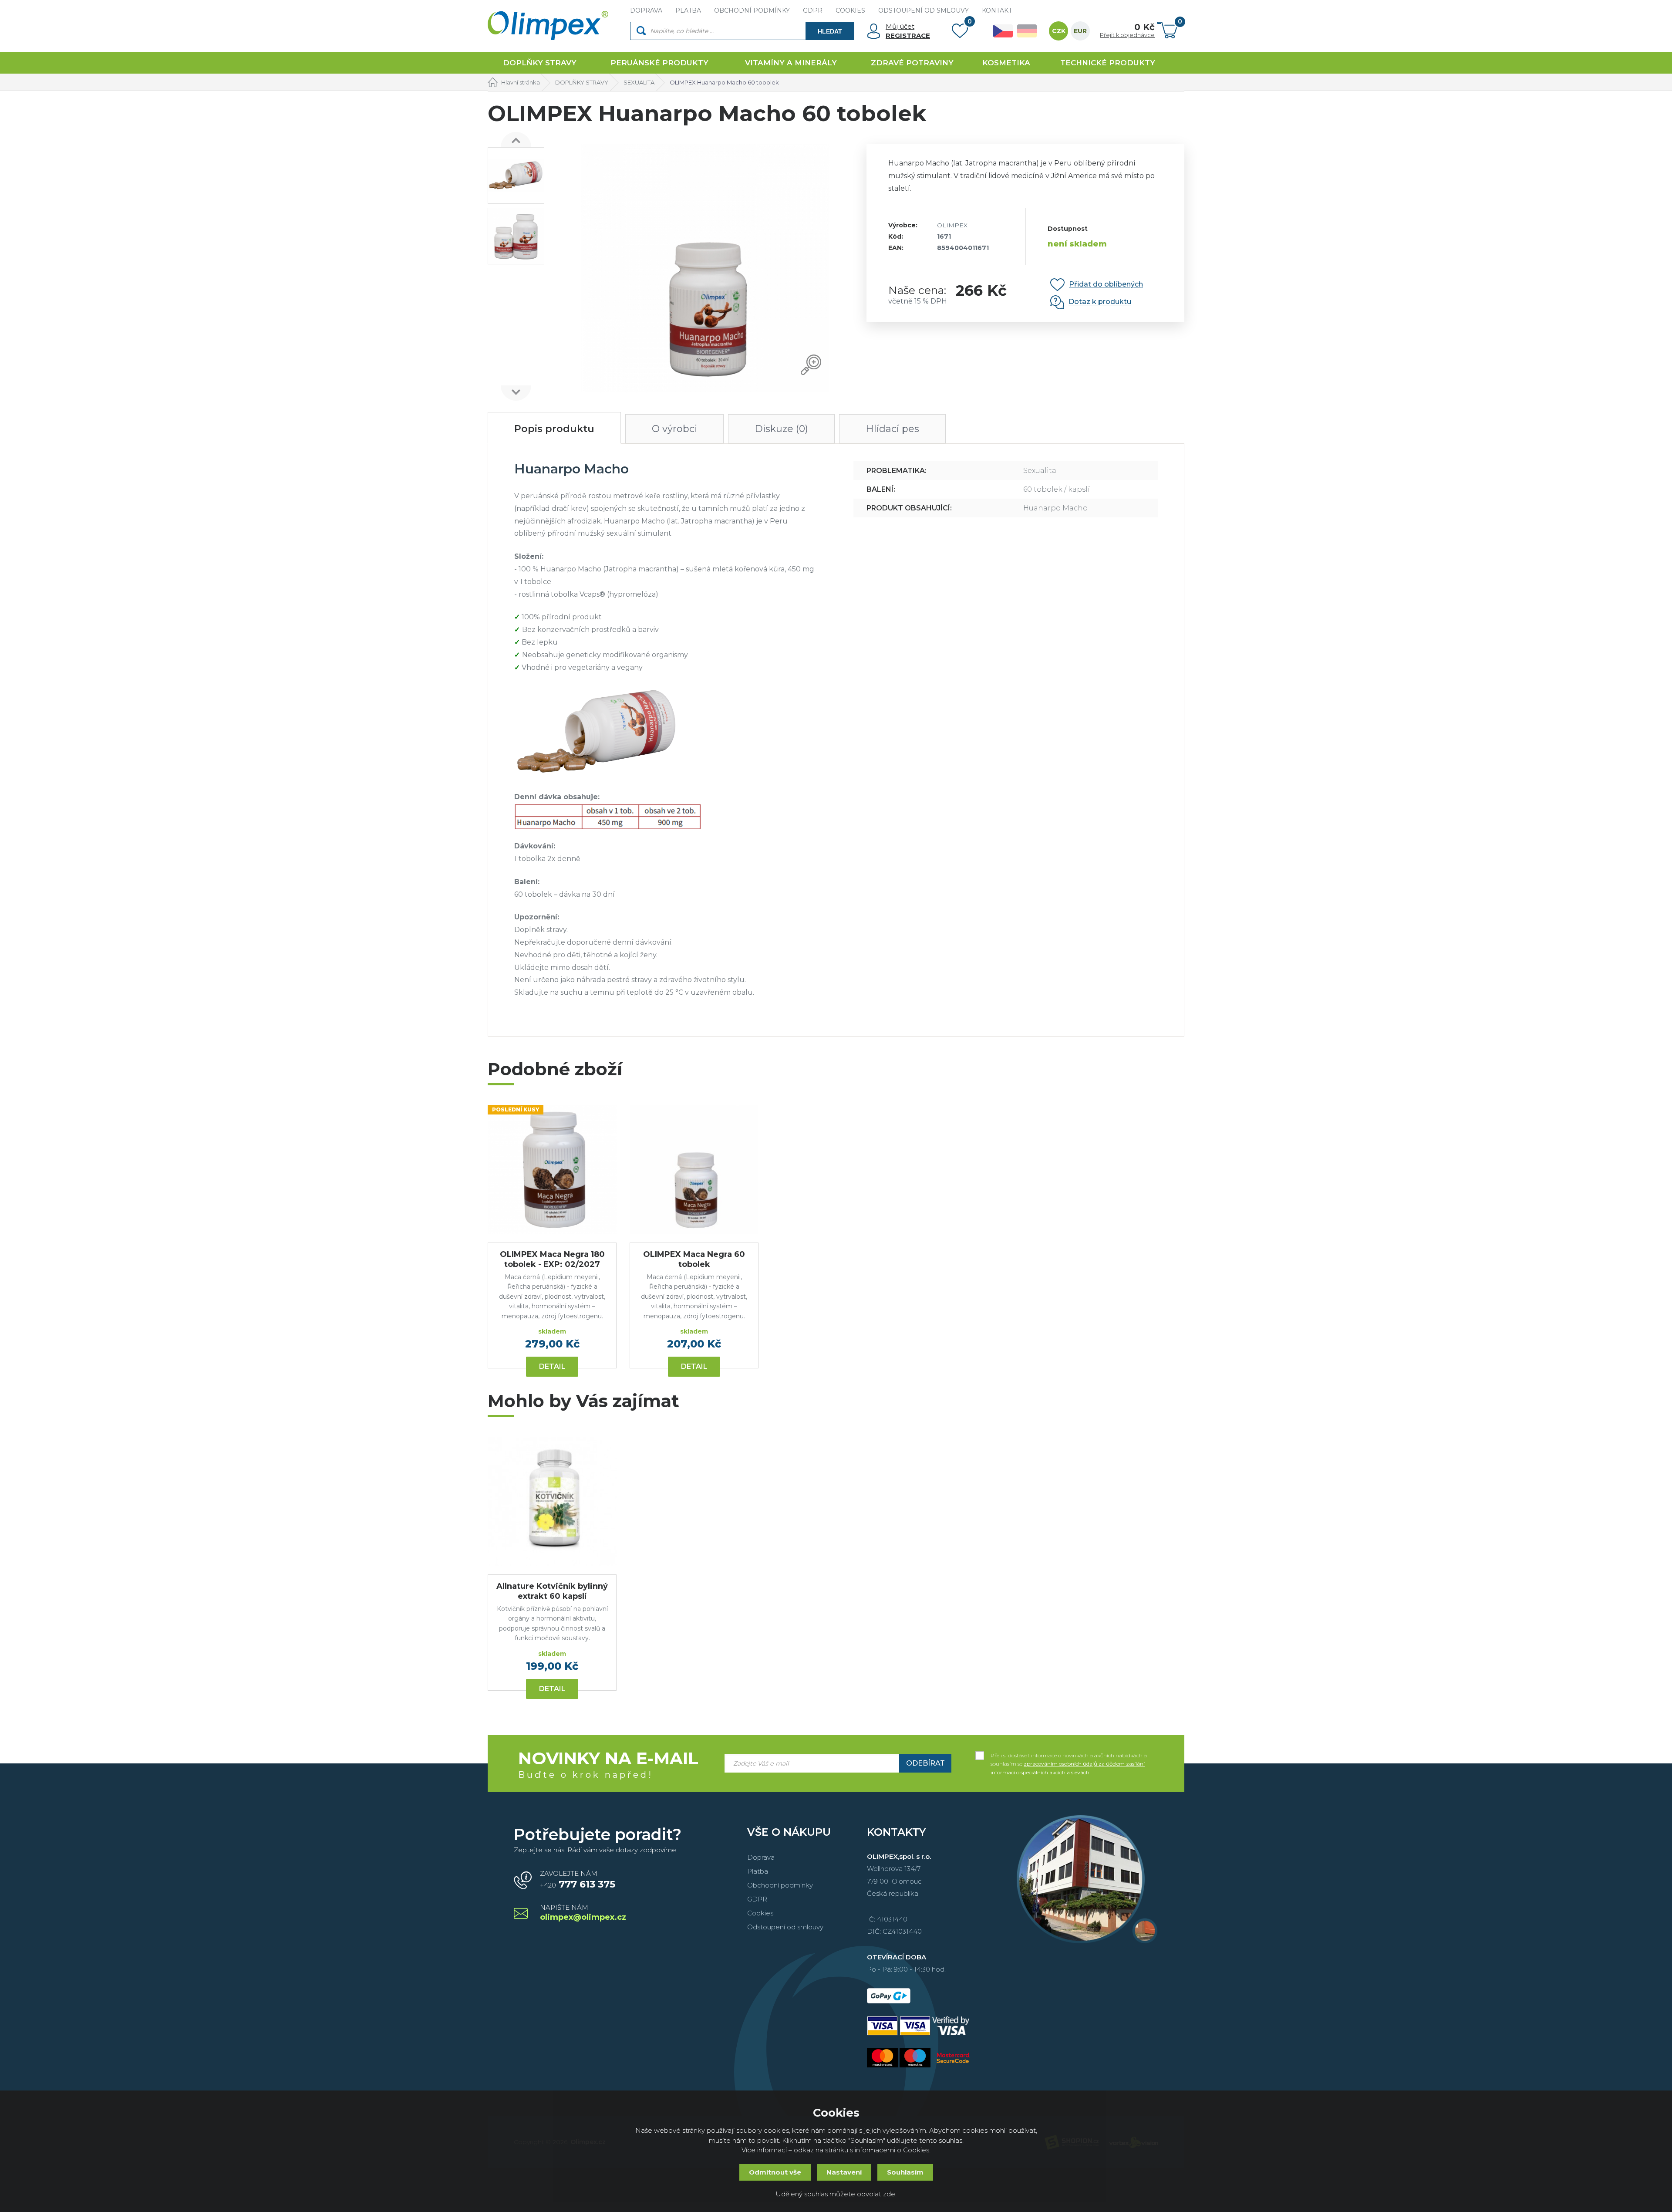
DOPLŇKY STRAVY (540, 63)
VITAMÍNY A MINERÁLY (791, 63)
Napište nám (583, 1913)
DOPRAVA (646, 10)
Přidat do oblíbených (1106, 284)
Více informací (764, 2150)
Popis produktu (554, 429)
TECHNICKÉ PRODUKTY (1108, 63)
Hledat (830, 31)
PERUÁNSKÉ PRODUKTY (659, 63)
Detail (552, 1366)
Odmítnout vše (775, 2172)
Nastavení (844, 2172)
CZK (1059, 31)
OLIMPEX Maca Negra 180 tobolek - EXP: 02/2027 (552, 1259)
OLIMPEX (952, 225)
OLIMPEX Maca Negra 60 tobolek (694, 1259)
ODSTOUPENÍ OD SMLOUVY (924, 10)
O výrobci (674, 429)
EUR (1080, 31)
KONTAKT (997, 10)
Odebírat (925, 1763)
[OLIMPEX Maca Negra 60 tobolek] (694, 1169)
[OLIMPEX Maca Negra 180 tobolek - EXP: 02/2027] (552, 1169)
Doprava (761, 1857)
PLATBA (688, 10)
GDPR (813, 10)
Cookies (760, 1913)
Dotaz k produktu (1100, 302)
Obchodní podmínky (780, 1885)
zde (889, 2194)
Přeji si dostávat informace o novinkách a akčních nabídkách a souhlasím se (1069, 1756)
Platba (758, 1871)
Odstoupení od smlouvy (785, 1927)
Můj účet (900, 26)
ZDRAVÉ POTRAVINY (912, 63)
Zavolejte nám (578, 1880)
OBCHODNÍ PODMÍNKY (752, 10)
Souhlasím (905, 2172)
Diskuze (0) (781, 429)
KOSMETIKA (1006, 63)
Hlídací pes (892, 429)
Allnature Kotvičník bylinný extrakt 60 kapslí (552, 1591)
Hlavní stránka (521, 82)
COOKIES (850, 10)
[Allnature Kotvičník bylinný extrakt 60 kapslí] (552, 1501)
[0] (960, 33)
